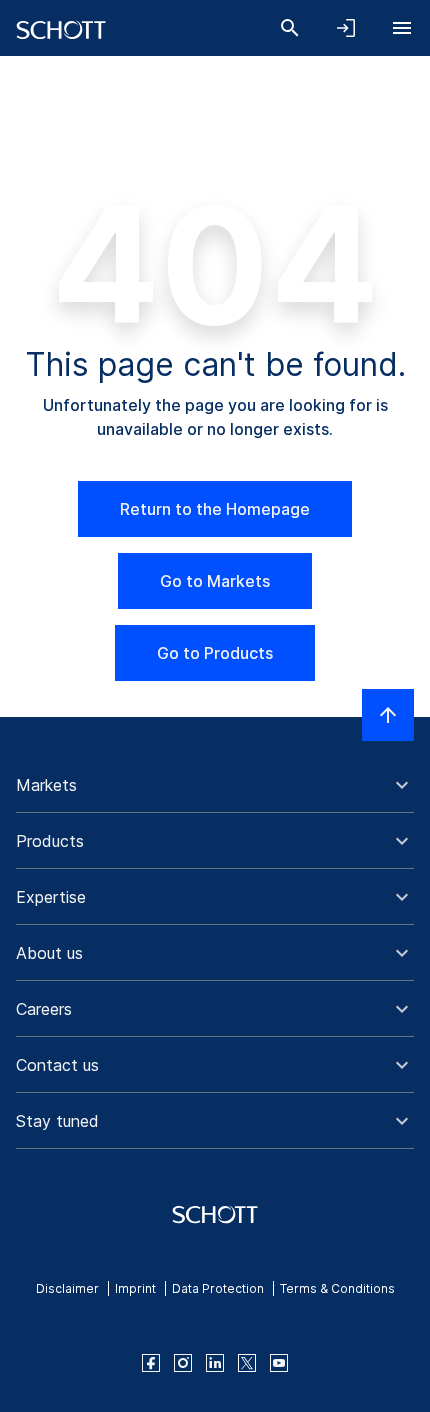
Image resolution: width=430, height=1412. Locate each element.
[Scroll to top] (388, 715)
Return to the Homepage (215, 509)
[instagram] (183, 1363)
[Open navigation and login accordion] (346, 28)
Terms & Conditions (337, 1288)
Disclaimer (67, 1288)
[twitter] (247, 1363)
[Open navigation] (402, 28)
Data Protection (218, 1288)
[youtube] (279, 1363)
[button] (215, 785)
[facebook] (151, 1363)
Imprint (135, 1288)
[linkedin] (215, 1363)
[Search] (290, 28)
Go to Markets (215, 581)
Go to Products (215, 653)
